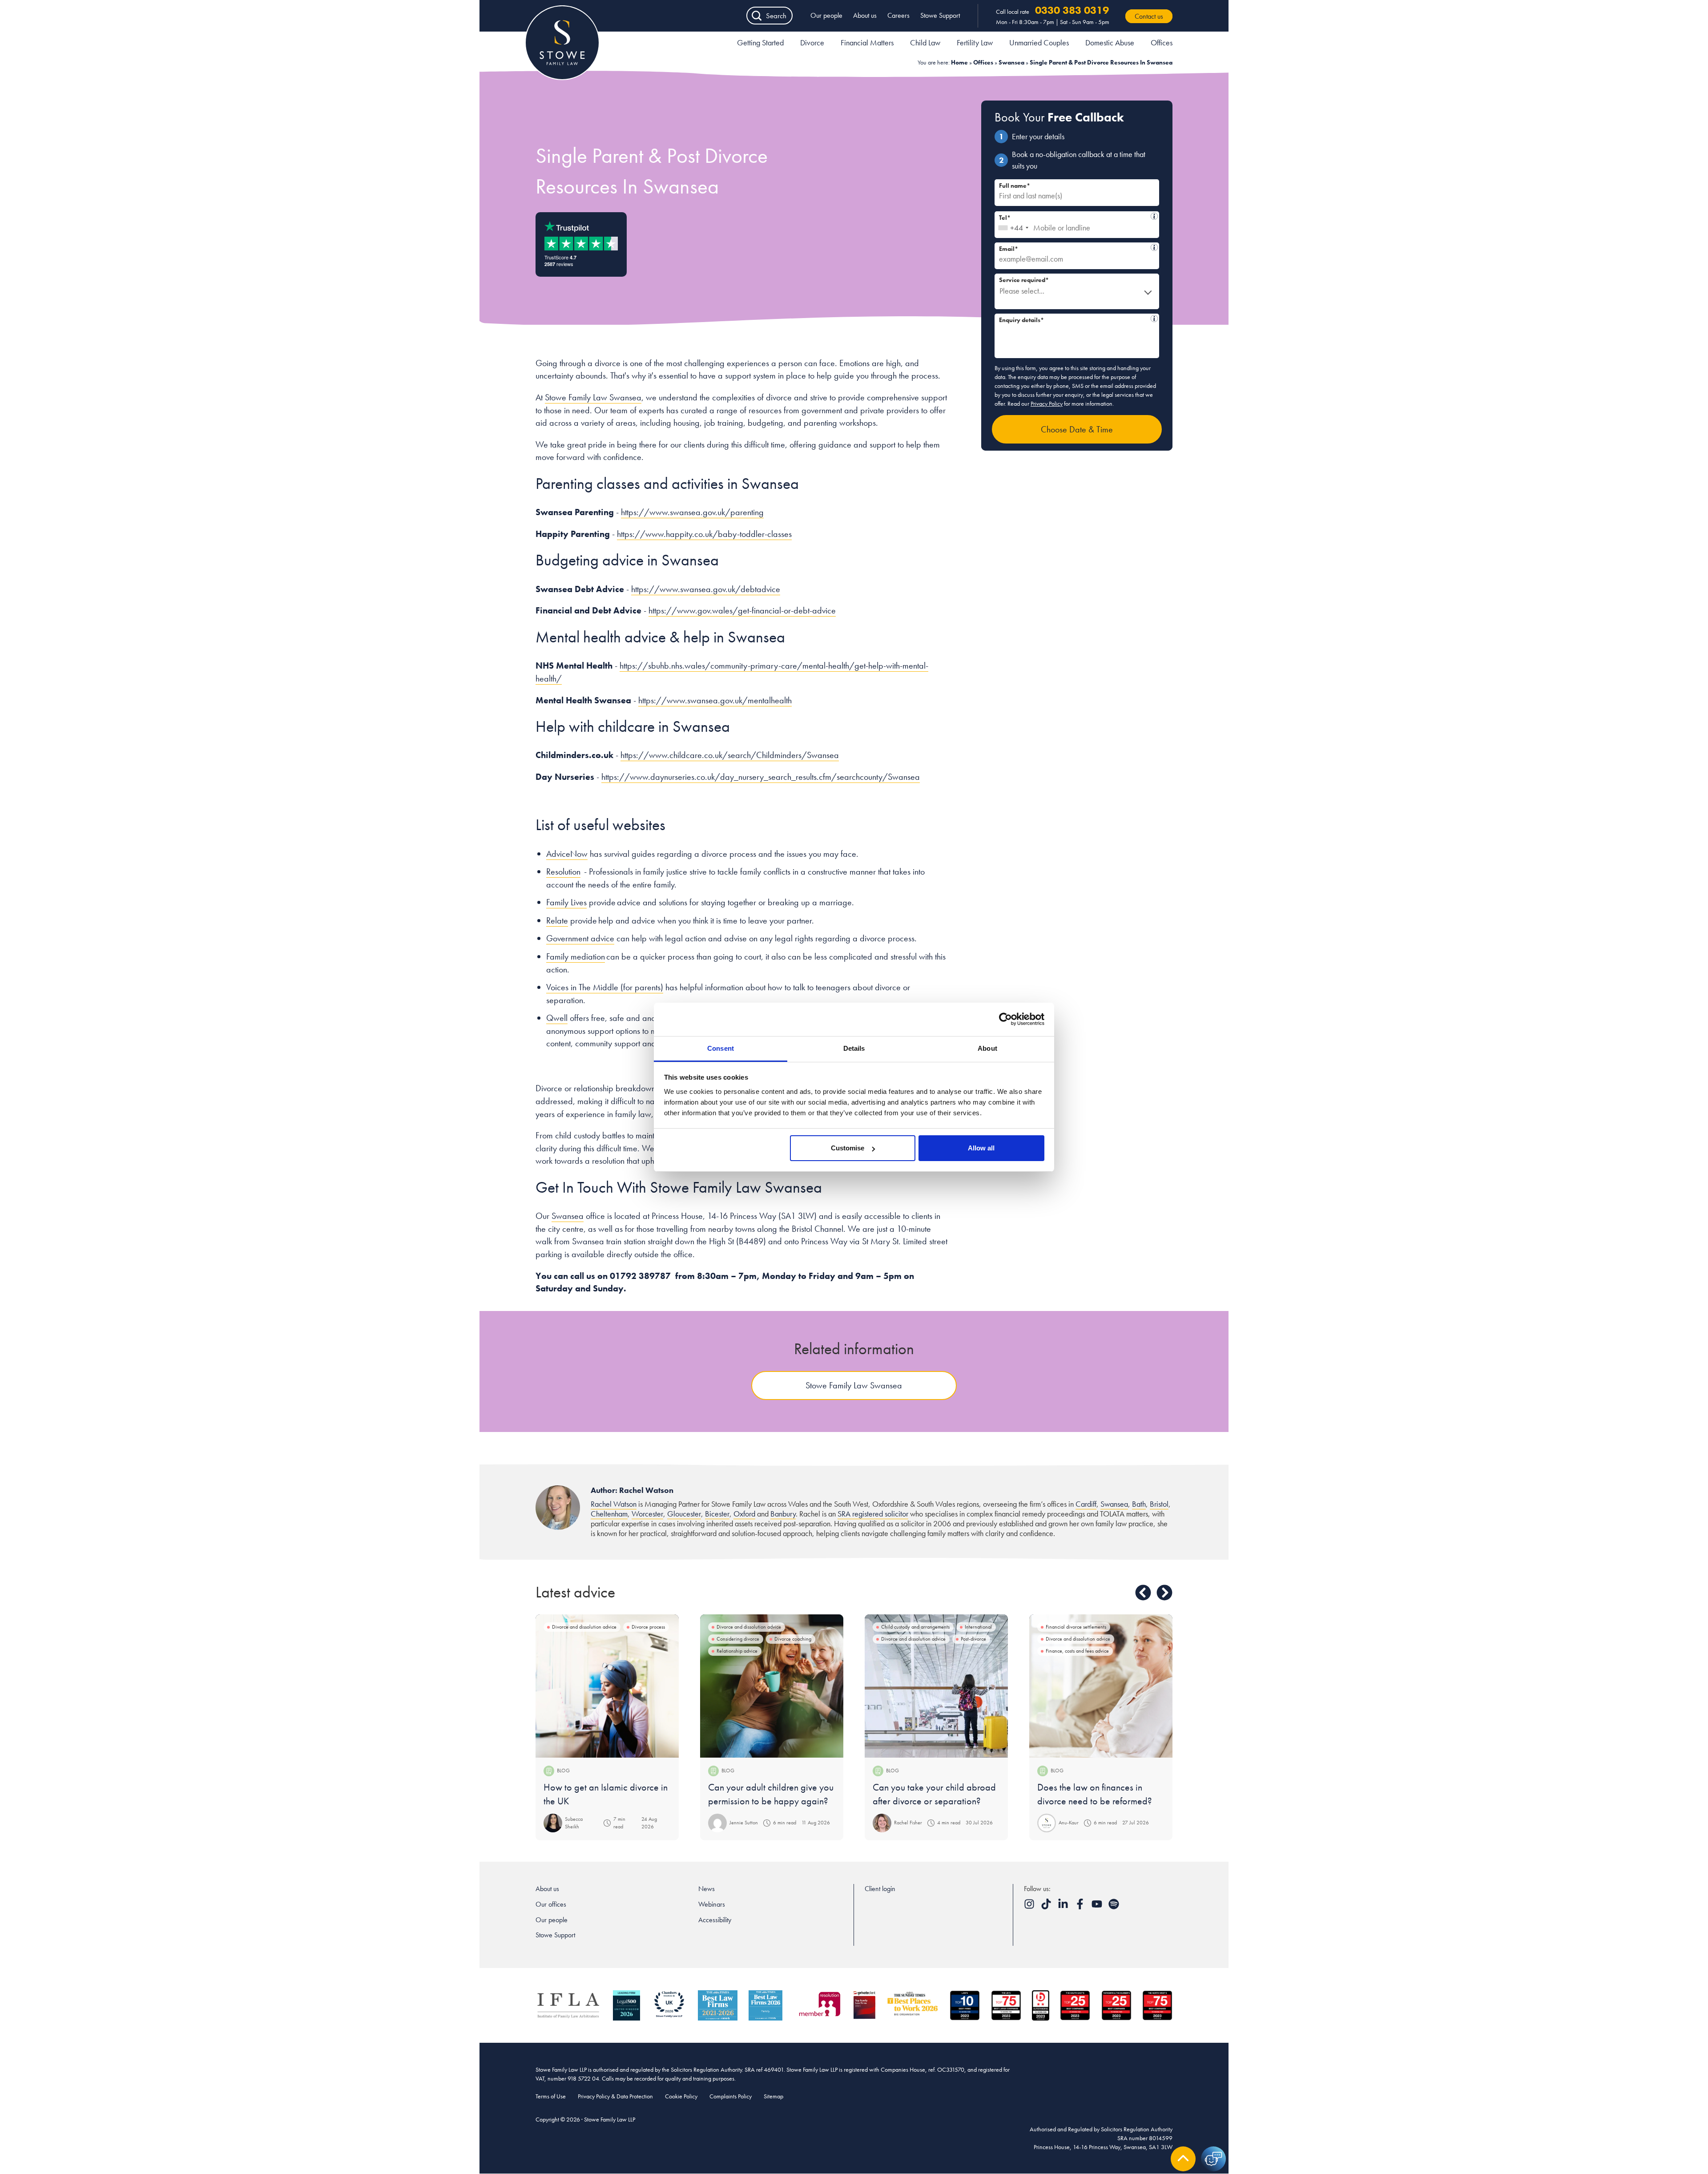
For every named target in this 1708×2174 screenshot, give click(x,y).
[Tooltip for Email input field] (1154, 247)
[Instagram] (1030, 1907)
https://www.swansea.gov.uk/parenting (692, 512)
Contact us (1149, 16)
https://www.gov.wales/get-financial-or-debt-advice (742, 610)
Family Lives (566, 902)
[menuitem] (760, 44)
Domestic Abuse (1110, 42)
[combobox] (1013, 225)
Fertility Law (975, 42)
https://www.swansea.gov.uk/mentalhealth (715, 700)
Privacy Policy (1047, 403)
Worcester (647, 1514)
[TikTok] (1047, 1907)
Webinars (712, 1904)
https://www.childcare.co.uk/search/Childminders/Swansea (730, 755)
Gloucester (684, 1514)
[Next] (1164, 1593)
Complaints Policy (731, 2096)
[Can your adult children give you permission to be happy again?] (772, 1686)
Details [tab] (854, 1048)
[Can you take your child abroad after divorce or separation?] (936, 1686)
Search (776, 16)
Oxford (744, 1514)
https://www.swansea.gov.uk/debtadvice (706, 589)
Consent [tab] (721, 1048)
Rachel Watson (614, 1504)
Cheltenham (609, 1514)
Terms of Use (551, 2096)
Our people (826, 15)
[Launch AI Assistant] (1213, 2159)
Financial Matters (867, 42)
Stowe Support (940, 15)
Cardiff (1086, 1504)
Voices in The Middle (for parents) (605, 987)
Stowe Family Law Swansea (593, 397)
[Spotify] (1114, 1907)
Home (959, 62)
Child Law (925, 42)
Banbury (783, 1514)
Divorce (812, 42)
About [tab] (987, 1048)
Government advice (580, 938)
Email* (1073, 248)
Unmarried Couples (1039, 42)
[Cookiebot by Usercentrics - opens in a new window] (1005, 1019)
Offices (1162, 42)
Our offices (551, 1904)
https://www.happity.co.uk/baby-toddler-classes (704, 534)
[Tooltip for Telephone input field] (1154, 216)
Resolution (563, 871)
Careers (898, 15)
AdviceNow (567, 854)
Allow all (981, 1148)
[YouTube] (1098, 1907)
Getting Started (760, 42)
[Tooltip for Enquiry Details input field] (1154, 319)
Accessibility (715, 1920)
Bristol (1159, 1504)
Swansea (1011, 62)
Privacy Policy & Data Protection (615, 2096)
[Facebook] (1081, 1907)
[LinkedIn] (1064, 1907)
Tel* (1073, 216)
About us (865, 15)
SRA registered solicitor (873, 1514)
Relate (557, 920)
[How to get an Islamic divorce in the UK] (607, 1686)
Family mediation (576, 956)
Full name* (1015, 186)
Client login (880, 1889)
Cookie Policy (681, 2096)
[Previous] (1143, 1593)
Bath (1139, 1504)
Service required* (1024, 280)
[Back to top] (1183, 2159)
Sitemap (773, 2096)
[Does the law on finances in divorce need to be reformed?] (1101, 1686)
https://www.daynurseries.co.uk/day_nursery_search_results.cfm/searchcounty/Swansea (761, 777)
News (707, 1889)
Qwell (557, 1018)
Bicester (717, 1514)
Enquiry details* (1073, 319)
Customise (848, 1148)
